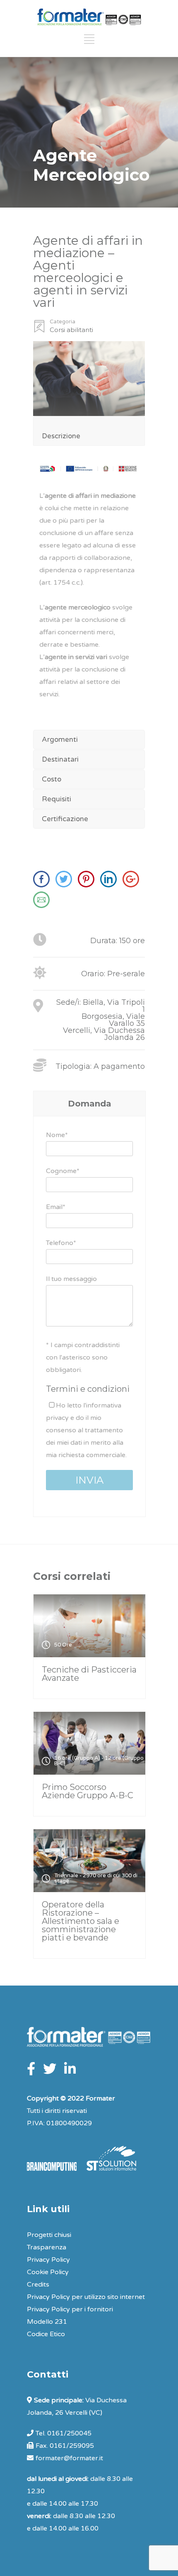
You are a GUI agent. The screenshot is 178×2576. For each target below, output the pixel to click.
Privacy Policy (48, 2260)
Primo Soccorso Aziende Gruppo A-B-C (88, 1791)
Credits (38, 2284)
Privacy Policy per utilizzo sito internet (86, 2297)
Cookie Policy (48, 2272)
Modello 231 (47, 2322)
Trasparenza (47, 2247)
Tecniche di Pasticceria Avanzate (89, 1674)
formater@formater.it (69, 2458)
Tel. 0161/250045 (64, 2433)
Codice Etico (46, 2334)
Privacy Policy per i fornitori (70, 2309)
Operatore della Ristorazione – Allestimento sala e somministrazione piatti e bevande (81, 1921)
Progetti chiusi (49, 2235)
